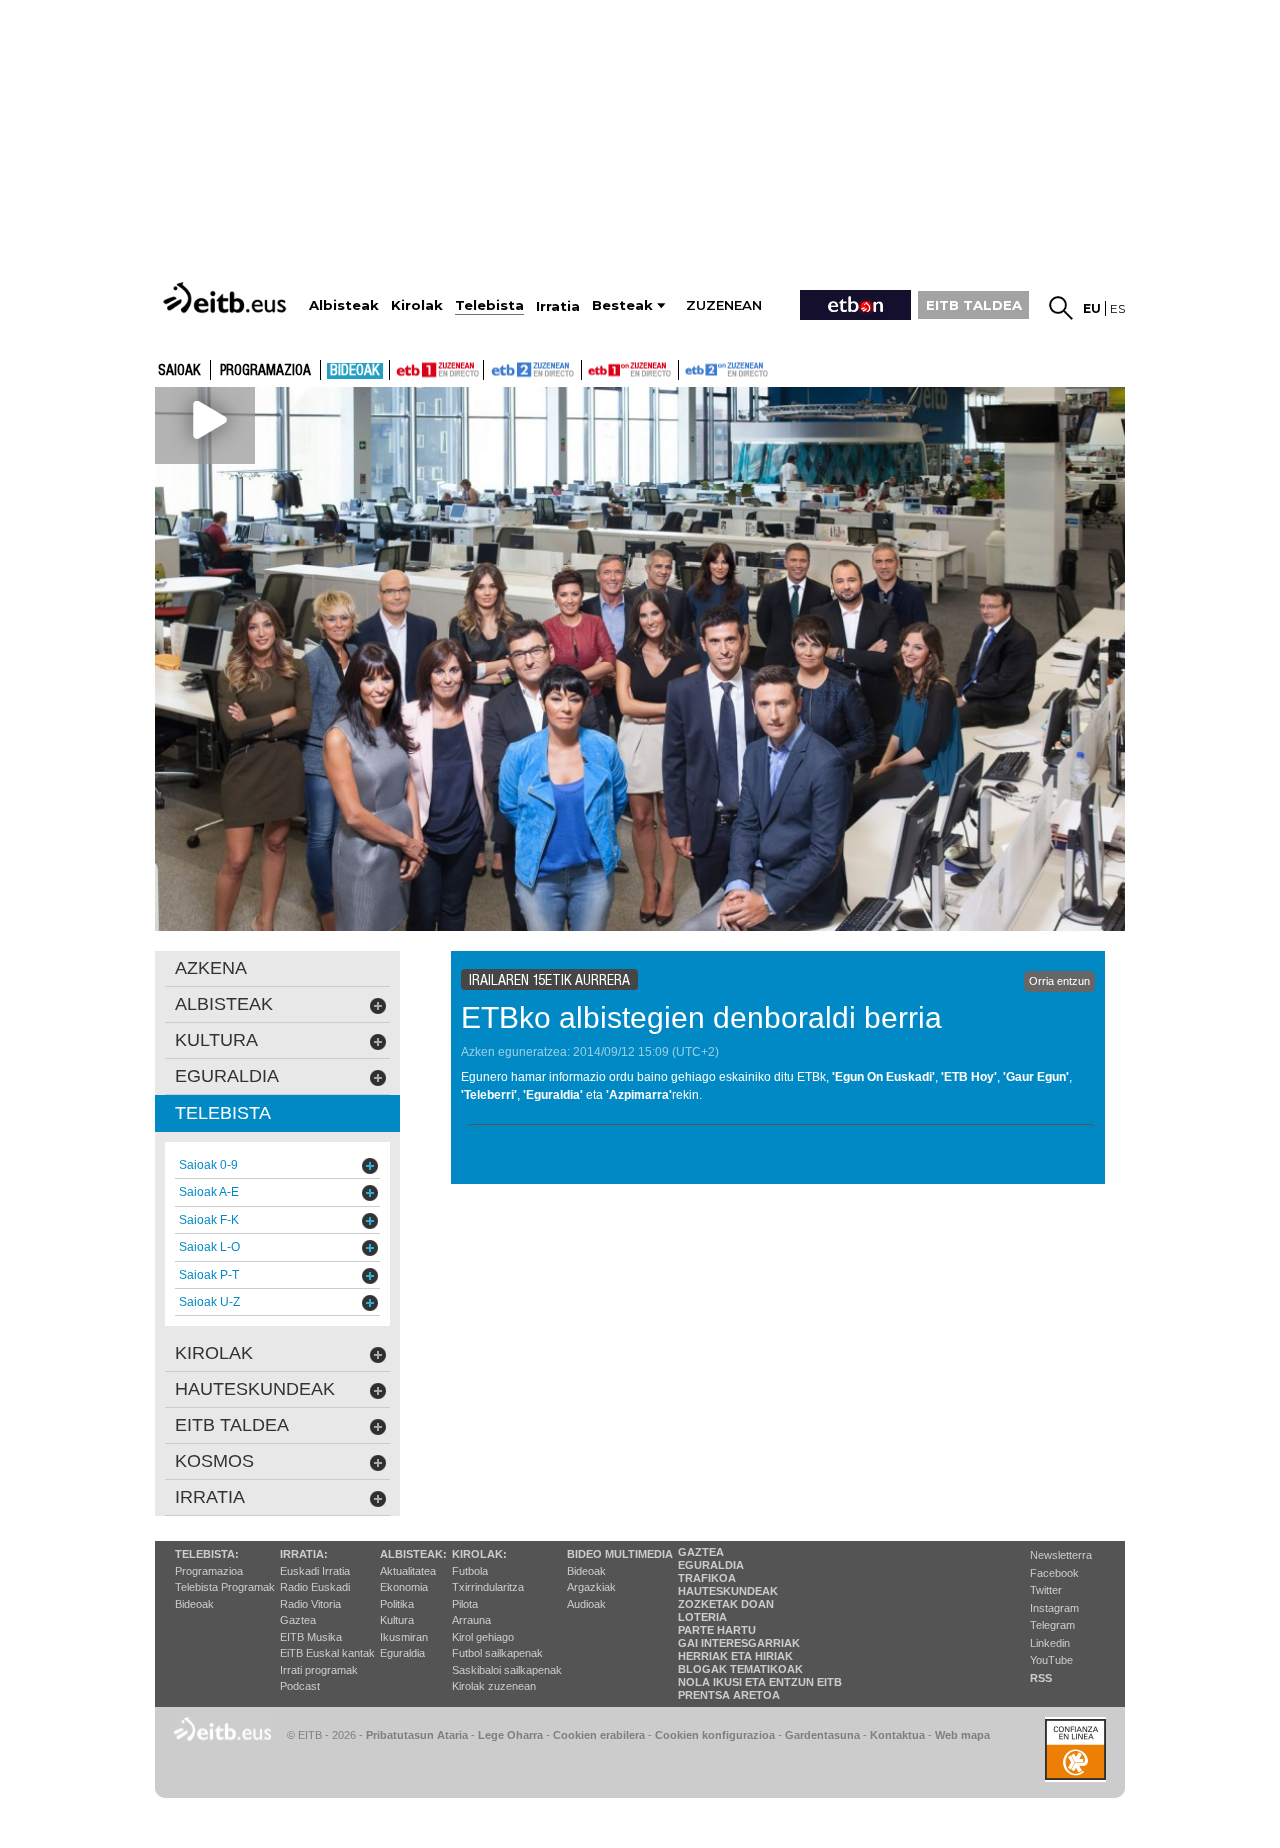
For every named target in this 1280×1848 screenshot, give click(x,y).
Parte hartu (717, 1630)
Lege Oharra (510, 1735)
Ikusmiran (404, 1637)
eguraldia (227, 1076)
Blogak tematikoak (740, 1669)
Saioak (179, 371)
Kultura (397, 1620)
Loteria (702, 1617)
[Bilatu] (1061, 308)
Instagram (1054, 1608)
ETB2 (533, 370)
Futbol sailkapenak (497, 1653)
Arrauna (471, 1620)
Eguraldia (402, 1653)
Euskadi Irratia (315, 1571)
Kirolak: (479, 1554)
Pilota (465, 1604)
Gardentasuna (822, 1735)
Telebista (223, 1113)
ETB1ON (591, 368)
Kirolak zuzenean (494, 1686)
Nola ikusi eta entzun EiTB (760, 1682)
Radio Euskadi (315, 1587)
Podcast (300, 1686)
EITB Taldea (232, 1425)
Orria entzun (1059, 981)
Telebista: (207, 1554)
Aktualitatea (408, 1571)
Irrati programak (319, 1670)
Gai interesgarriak (739, 1643)
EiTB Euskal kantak (327, 1653)
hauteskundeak (255, 1389)
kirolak (214, 1353)
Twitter (1046, 1590)
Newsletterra (1061, 1555)
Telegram (1052, 1625)
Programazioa (265, 371)
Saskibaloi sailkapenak (507, 1670)
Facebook (1054, 1573)
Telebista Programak (225, 1587)
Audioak (586, 1604)
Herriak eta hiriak (735, 1656)
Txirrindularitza (488, 1587)
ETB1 (436, 370)
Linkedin (1050, 1643)
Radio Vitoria (310, 1604)
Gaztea (298, 1620)
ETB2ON (688, 368)
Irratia (210, 1497)
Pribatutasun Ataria (417, 1735)
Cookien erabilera (599, 1735)
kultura (216, 1040)
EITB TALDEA (974, 305)
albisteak (224, 1004)
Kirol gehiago (483, 1637)
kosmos (214, 1461)
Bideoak (355, 371)
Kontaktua (897, 1735)
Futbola (470, 1571)
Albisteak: (413, 1554)
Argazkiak (591, 1587)
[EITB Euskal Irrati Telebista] (227, 297)
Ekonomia (404, 1587)
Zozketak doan (726, 1604)
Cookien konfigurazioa (715, 1735)
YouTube (1051, 1660)
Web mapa (962, 1735)
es (1117, 308)
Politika (397, 1604)
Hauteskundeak (728, 1591)
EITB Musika (311, 1637)
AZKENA (211, 968)
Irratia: (304, 1554)
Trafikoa (707, 1578)
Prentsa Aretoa (729, 1695)
